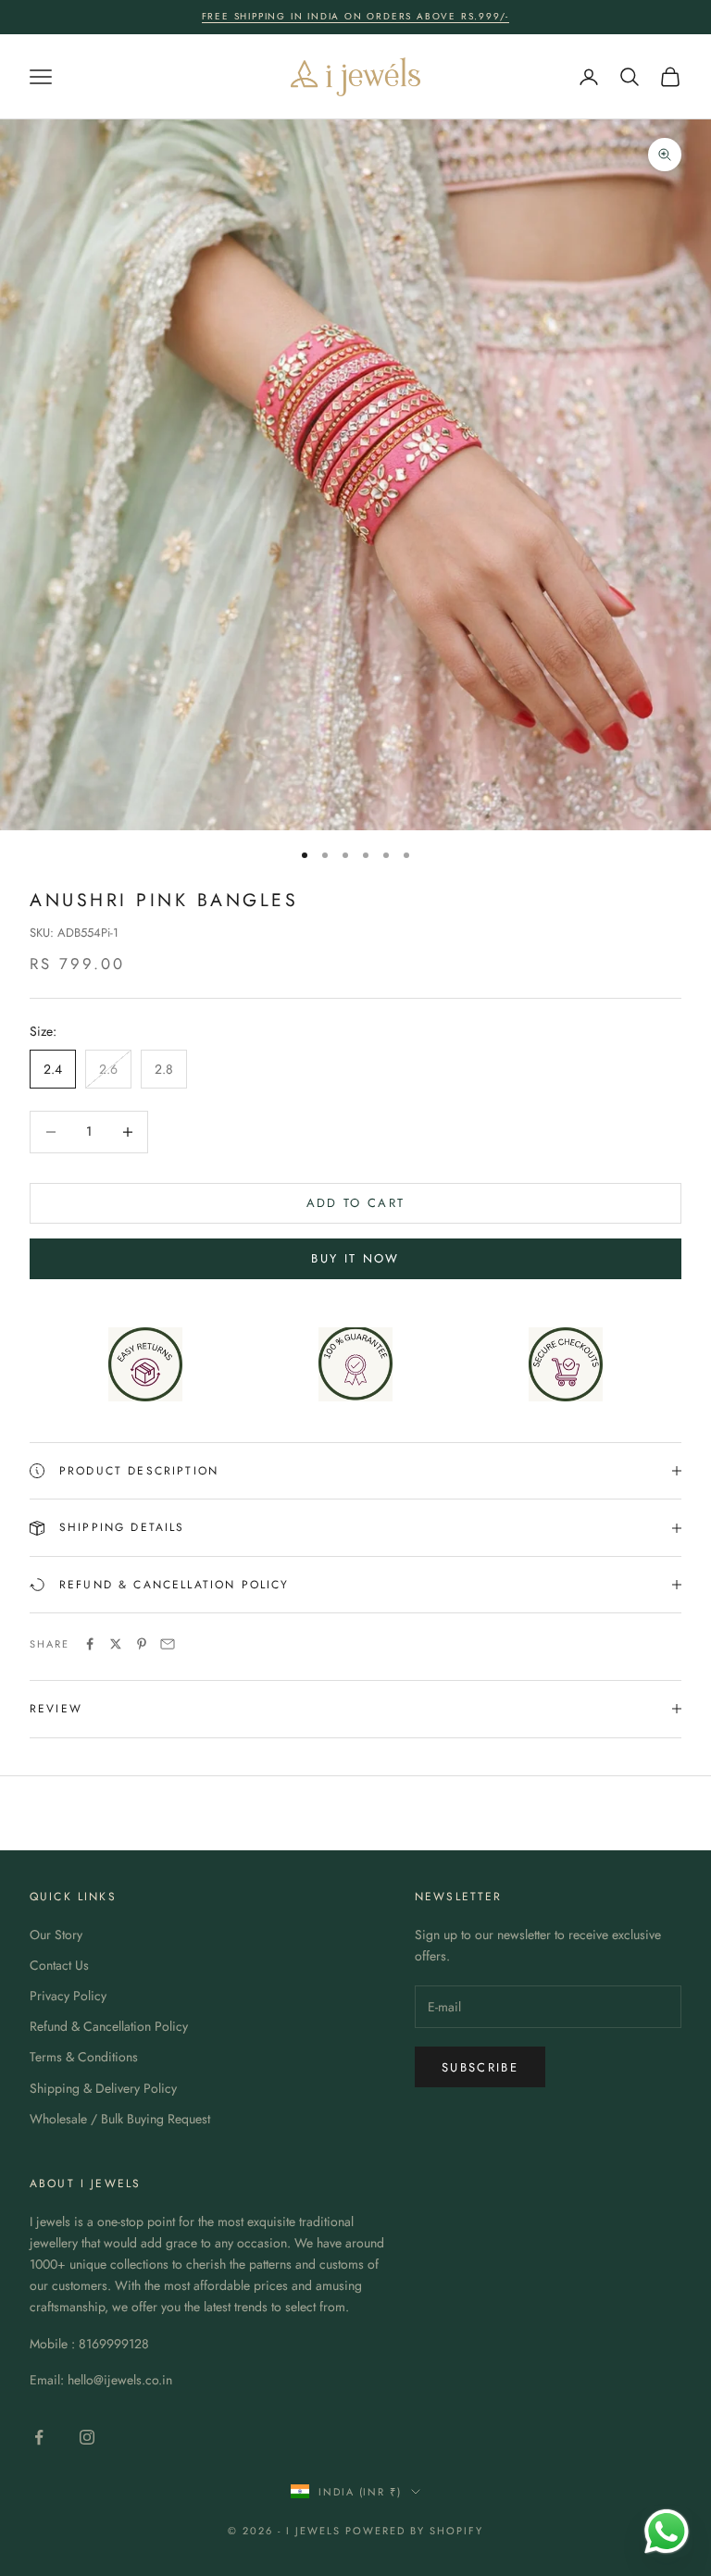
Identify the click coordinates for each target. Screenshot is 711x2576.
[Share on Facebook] (90, 1644)
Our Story (56, 1935)
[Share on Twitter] (116, 1644)
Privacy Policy (68, 1996)
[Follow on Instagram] (87, 2437)
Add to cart (356, 1203)
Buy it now (355, 1258)
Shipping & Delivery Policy (103, 2088)
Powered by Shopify (414, 2531)
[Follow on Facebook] (39, 2437)
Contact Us (59, 1965)
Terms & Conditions (84, 2057)
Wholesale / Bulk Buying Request (120, 2119)
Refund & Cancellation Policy (109, 2026)
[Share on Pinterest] (142, 1644)
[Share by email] (168, 1644)
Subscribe (480, 2067)
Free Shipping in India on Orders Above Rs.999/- (356, 16)
